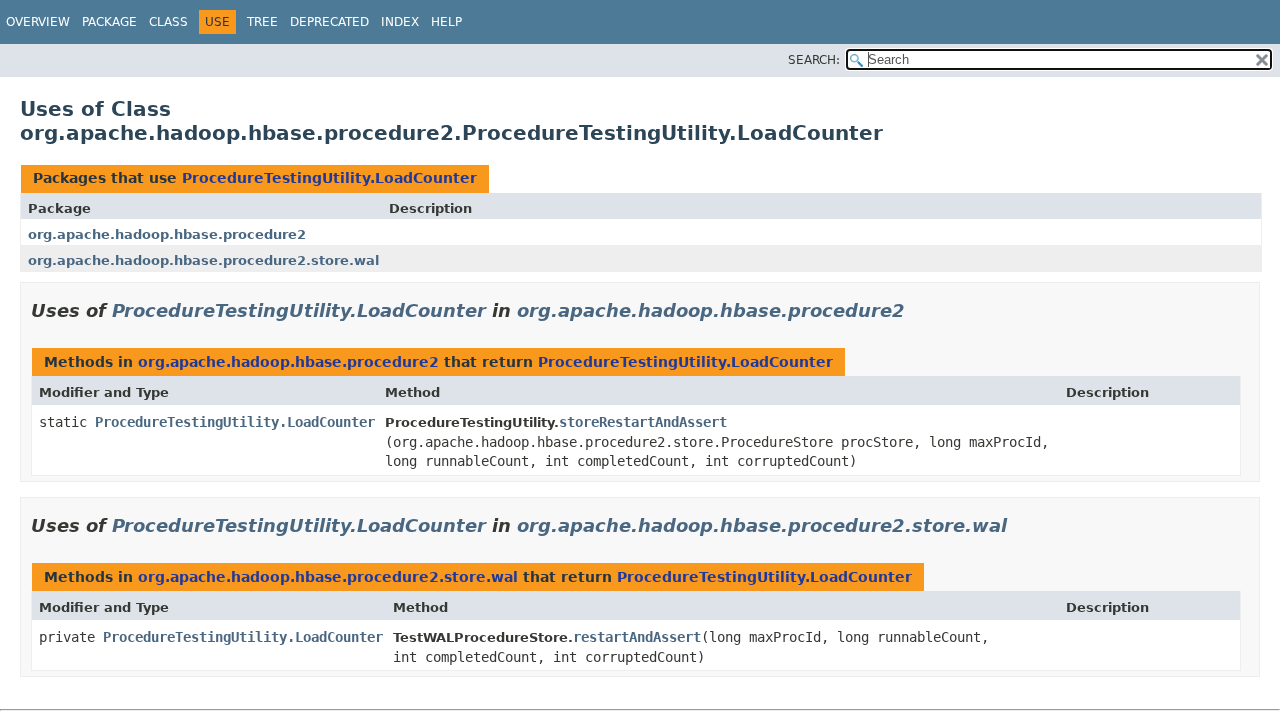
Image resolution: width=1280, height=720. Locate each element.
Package (109, 22)
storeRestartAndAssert (643, 422)
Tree (262, 22)
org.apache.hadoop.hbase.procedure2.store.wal (203, 260)
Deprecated (329, 22)
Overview (38, 22)
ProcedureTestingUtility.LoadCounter (329, 178)
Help (446, 22)
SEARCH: (814, 60)
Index (400, 22)
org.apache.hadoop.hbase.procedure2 (167, 234)
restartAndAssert (637, 637)
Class (168, 22)
